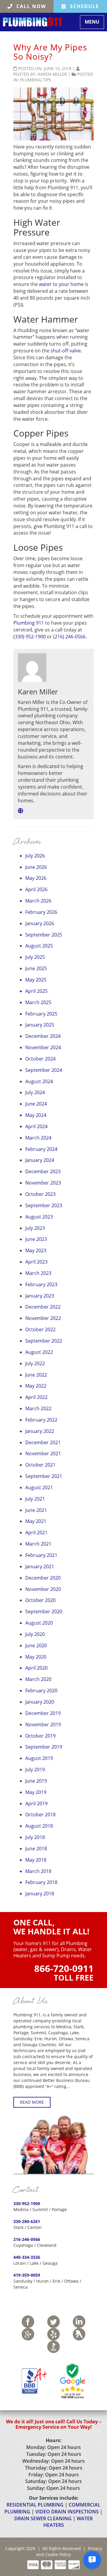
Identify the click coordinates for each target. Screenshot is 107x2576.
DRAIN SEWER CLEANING (43, 2518)
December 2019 (43, 1713)
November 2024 (43, 1047)
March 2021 (38, 1544)
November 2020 (43, 1589)
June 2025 (36, 968)
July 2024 (35, 1092)
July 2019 (35, 1770)
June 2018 (36, 1849)
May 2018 (36, 1860)
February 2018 (41, 1882)
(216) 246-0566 (69, 637)
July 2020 (35, 1634)
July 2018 (35, 1837)
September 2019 (44, 1747)
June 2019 (36, 1781)
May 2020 (36, 1657)
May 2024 (36, 1115)
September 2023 (44, 1205)
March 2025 (38, 1002)
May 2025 (36, 980)
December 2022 (43, 1307)
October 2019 (40, 1736)
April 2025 (36, 991)
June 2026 (36, 867)
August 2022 (39, 1352)
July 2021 (35, 1499)
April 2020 (36, 1668)
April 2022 (36, 1397)
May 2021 (36, 1521)
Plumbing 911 (29, 623)
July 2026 (35, 856)
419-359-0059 (27, 2275)
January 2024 (40, 1160)
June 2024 (36, 1104)
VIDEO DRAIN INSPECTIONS (67, 2512)
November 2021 (43, 1453)
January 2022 (40, 1431)
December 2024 (43, 1036)
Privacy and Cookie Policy (69, 2551)
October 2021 (40, 1465)
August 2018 (39, 1826)
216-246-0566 (27, 2239)
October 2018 (40, 1815)
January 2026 (40, 923)
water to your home (61, 284)
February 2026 (41, 912)
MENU (94, 23)
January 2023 (40, 1296)
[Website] (21, 811)
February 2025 (41, 1014)
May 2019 (36, 1792)
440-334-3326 (27, 2257)
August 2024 (39, 1081)
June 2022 (36, 1375)
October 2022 (40, 1329)
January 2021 (40, 1566)
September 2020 (44, 1611)
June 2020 (36, 1645)
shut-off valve (66, 351)
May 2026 (36, 878)
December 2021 (43, 1442)
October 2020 (40, 1600)
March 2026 (38, 901)
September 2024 (44, 1070)
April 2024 (36, 1126)
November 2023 (43, 1183)
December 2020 (43, 1578)
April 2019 (36, 1803)
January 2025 (40, 1025)
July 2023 (35, 1228)
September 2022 (44, 1341)
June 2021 (36, 1510)
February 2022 (41, 1420)
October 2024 (40, 1059)
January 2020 (40, 1702)
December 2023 (43, 1171)
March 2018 (38, 1871)
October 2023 (40, 1194)
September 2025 (44, 935)
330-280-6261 (27, 2221)
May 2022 (36, 1386)
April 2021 (36, 1532)
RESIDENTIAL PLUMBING (35, 2505)
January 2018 (40, 1894)
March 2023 (38, 1273)
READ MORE (32, 2102)
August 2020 (39, 1623)
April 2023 (36, 1262)
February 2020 (41, 1690)
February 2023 (41, 1284)
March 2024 (38, 1138)
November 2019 (43, 1724)
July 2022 (35, 1363)
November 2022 (43, 1318)
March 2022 (38, 1408)
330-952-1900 (27, 2203)
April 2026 (36, 889)
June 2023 (36, 1239)
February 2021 (41, 1555)
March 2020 (38, 1679)
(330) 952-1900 (30, 637)
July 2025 (35, 957)
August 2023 (39, 1217)
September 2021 (44, 1476)
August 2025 (39, 946)
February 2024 (41, 1149)
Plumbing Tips (36, 80)
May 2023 (36, 1250)
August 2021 (39, 1487)
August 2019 (39, 1758)
